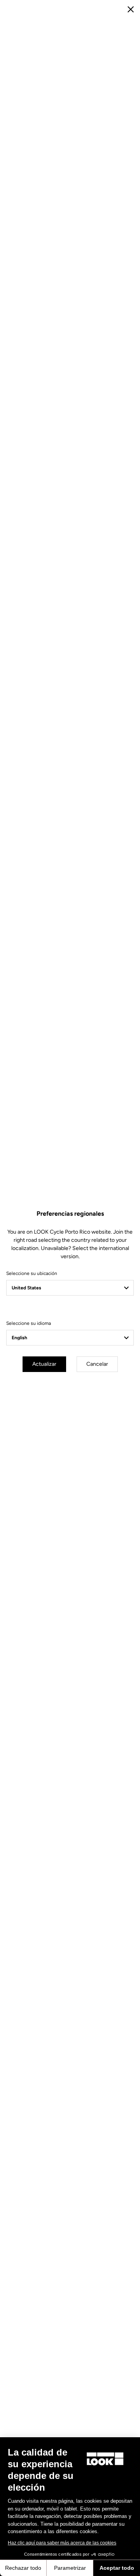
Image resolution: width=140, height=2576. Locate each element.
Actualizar (44, 1364)
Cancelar (97, 1364)
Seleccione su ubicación (32, 1273)
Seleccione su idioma (29, 1323)
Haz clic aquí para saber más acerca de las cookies (62, 2543)
